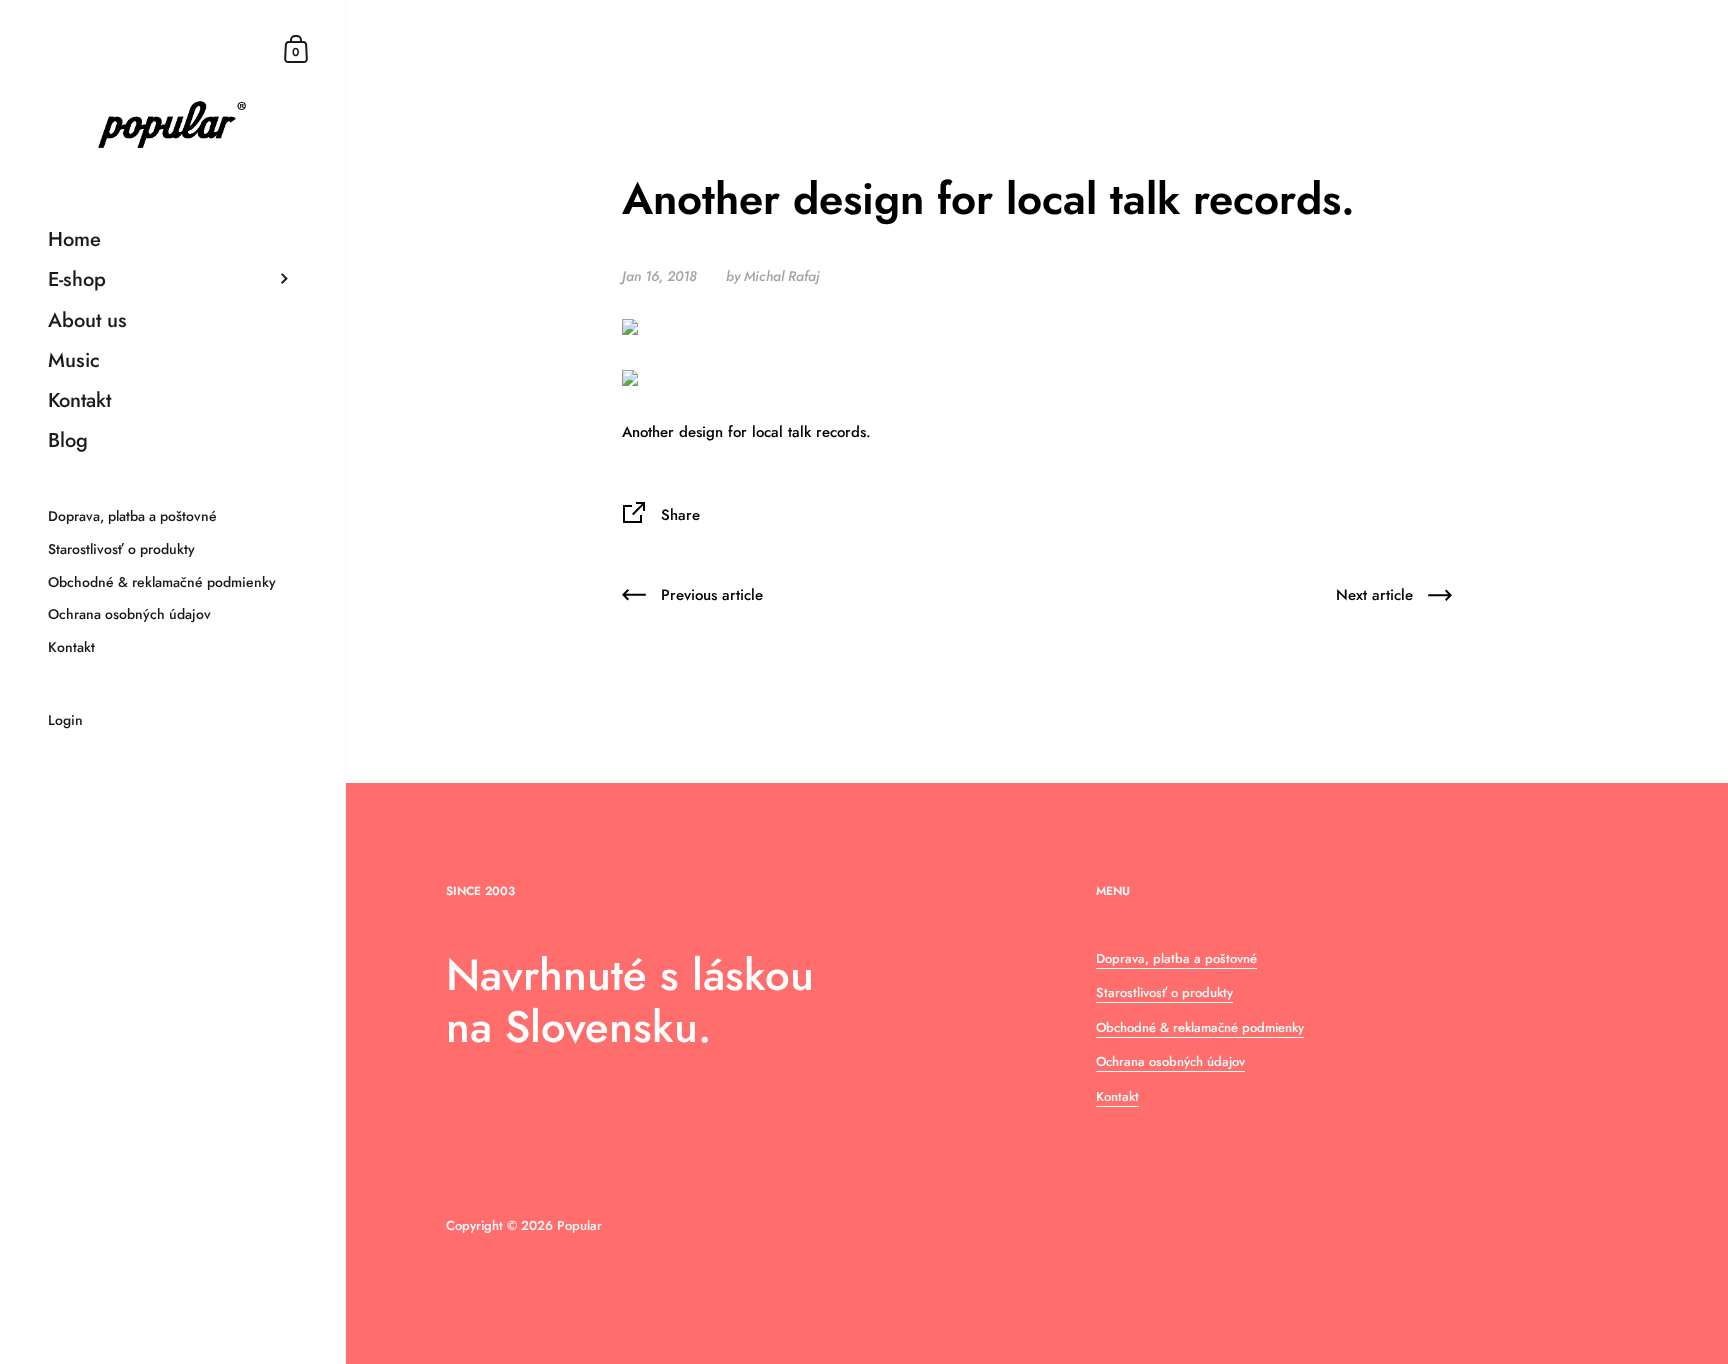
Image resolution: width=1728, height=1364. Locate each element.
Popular (579, 1225)
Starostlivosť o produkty (1164, 992)
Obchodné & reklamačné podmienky (1200, 1027)
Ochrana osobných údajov (1170, 1061)
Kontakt (1117, 1096)
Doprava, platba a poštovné (1176, 958)
